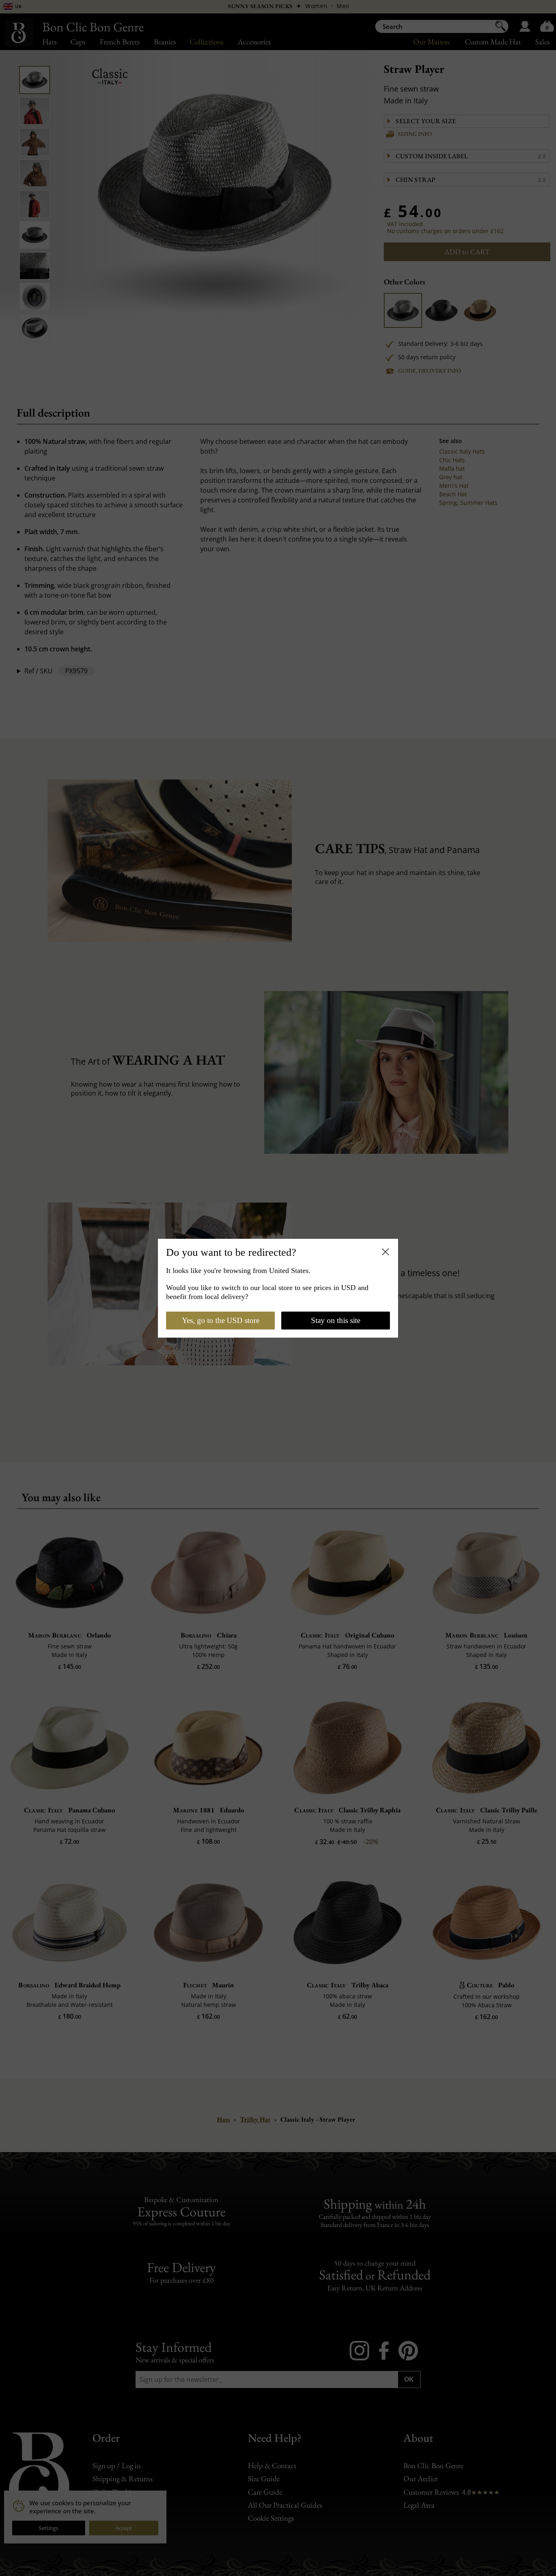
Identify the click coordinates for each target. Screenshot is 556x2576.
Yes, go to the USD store (221, 1320)
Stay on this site (336, 1320)
